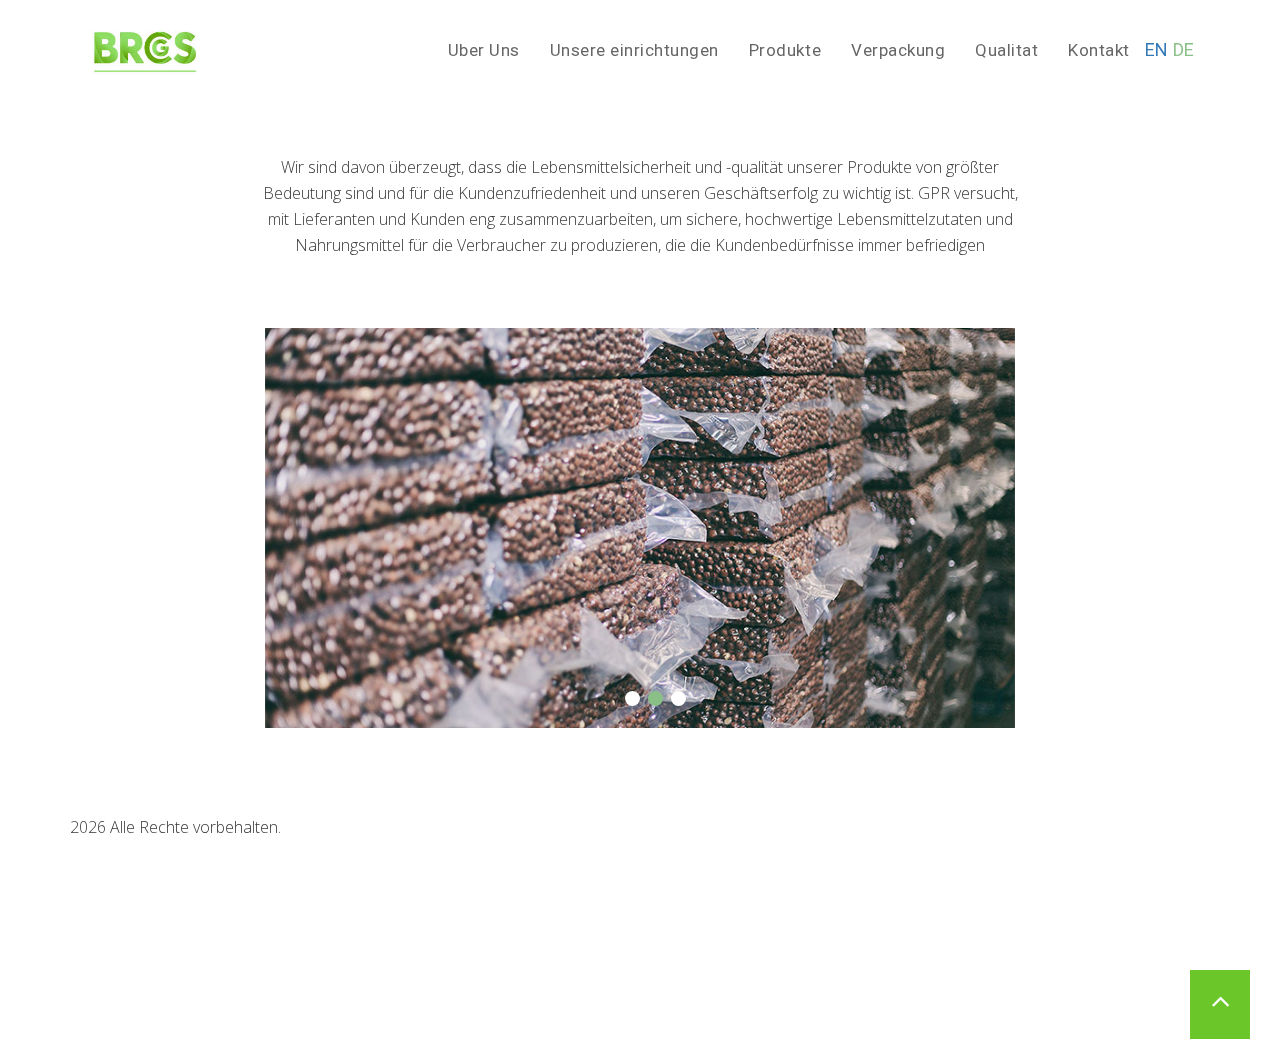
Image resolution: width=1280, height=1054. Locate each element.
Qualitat (1006, 50)
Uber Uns (484, 50)
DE (1184, 49)
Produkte (785, 50)
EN (1157, 49)
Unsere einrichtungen (634, 50)
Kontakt (1099, 50)
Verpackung (898, 50)
